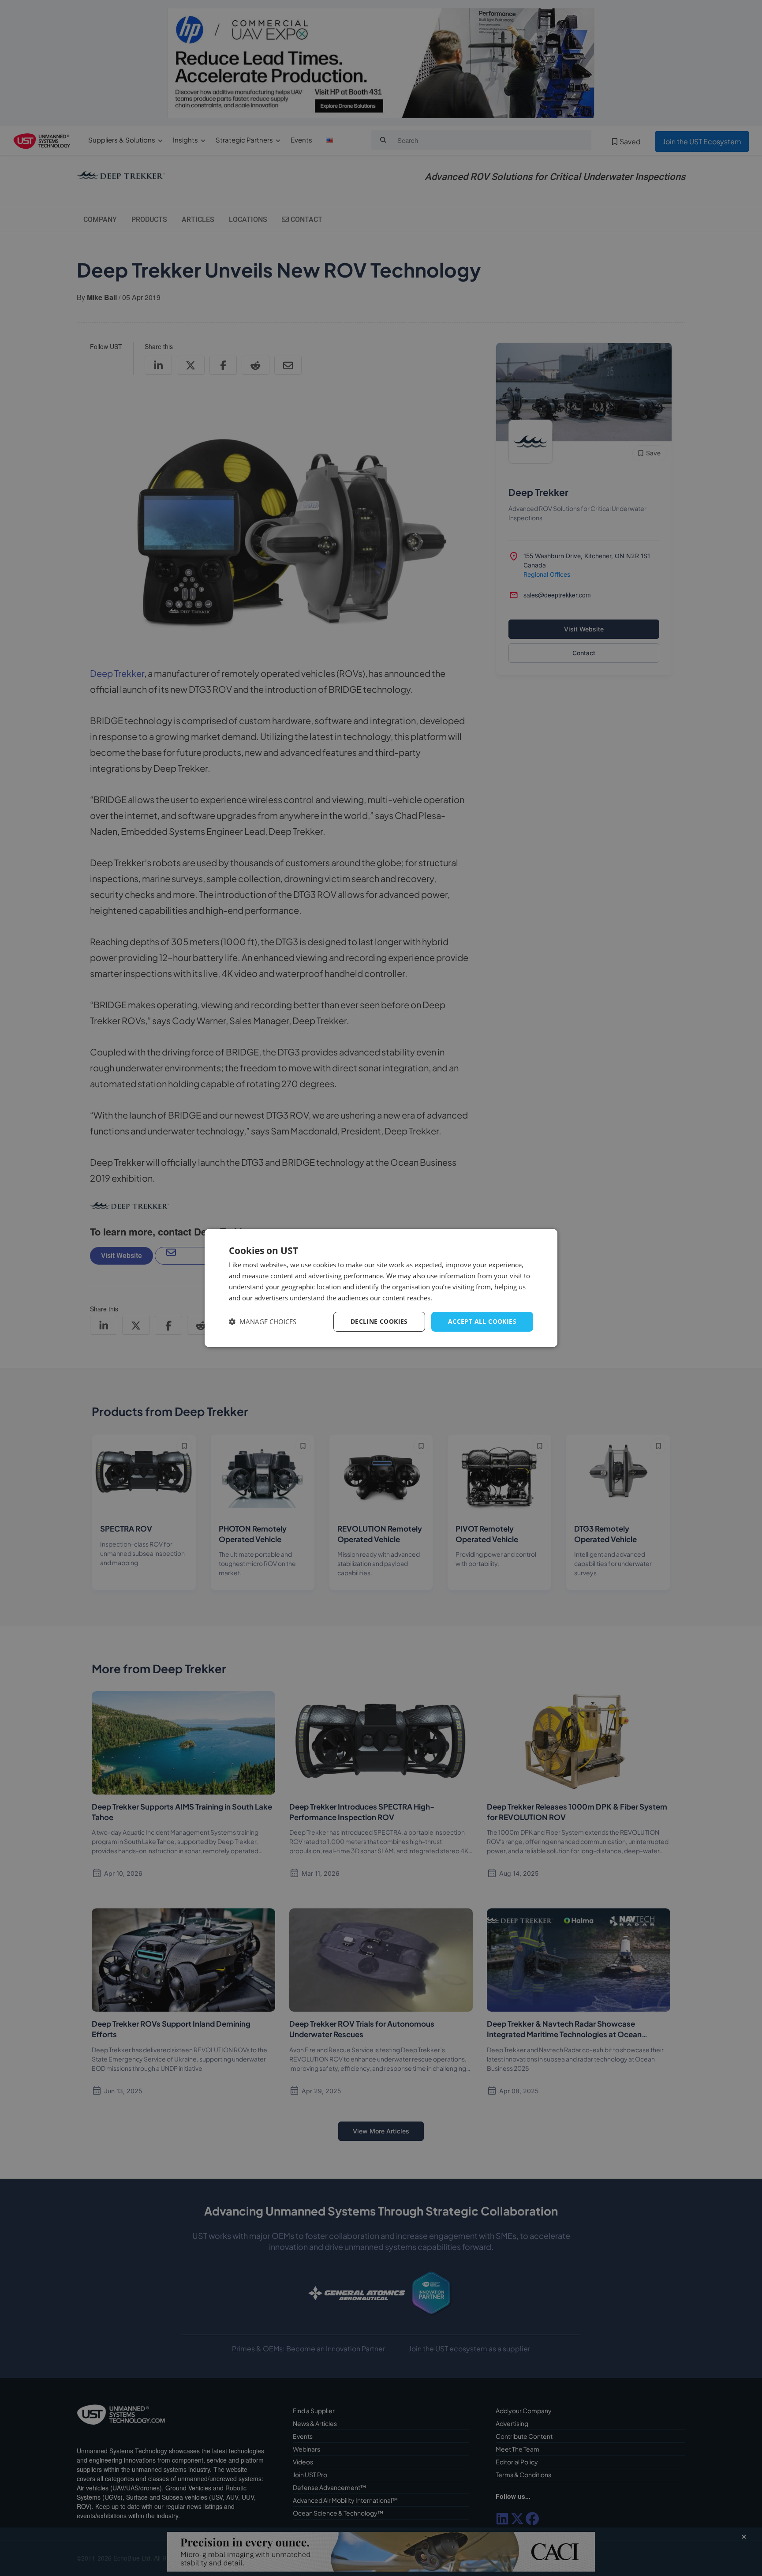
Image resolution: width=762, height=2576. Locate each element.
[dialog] (381, 1288)
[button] (263, 1322)
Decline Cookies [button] (379, 1321)
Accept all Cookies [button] (482, 1321)
